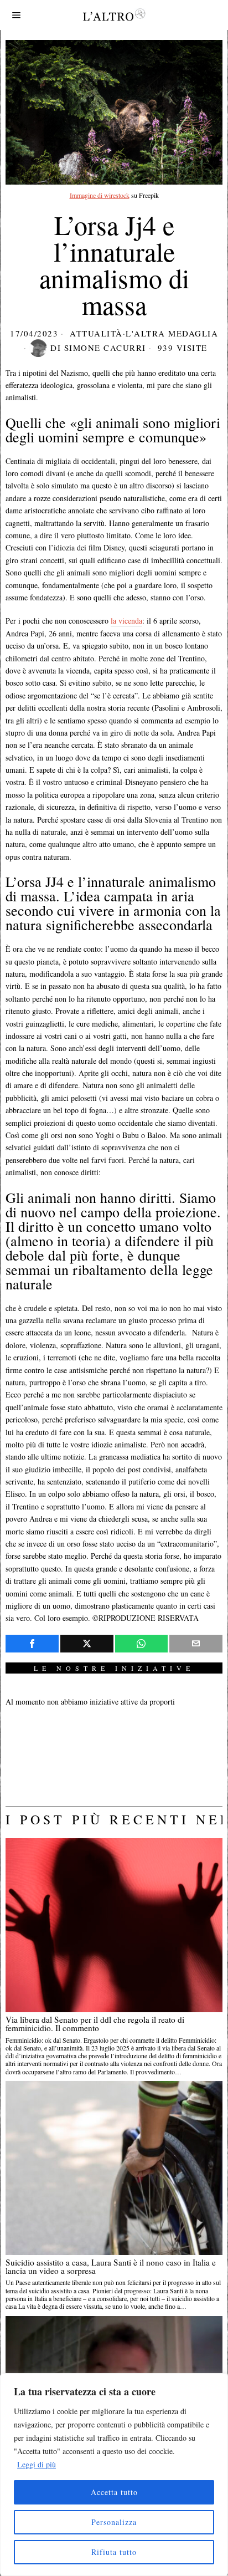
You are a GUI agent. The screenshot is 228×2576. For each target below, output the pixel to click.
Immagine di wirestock (100, 195)
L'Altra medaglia (172, 333)
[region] (114, 2475)
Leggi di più (37, 2464)
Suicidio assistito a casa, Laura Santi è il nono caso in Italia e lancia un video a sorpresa (111, 2267)
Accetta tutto (114, 2492)
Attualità (96, 333)
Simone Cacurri (105, 348)
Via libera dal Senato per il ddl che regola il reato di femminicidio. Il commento (95, 2024)
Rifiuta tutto (114, 2552)
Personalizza (114, 2522)
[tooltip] (32, 1644)
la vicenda (126, 621)
